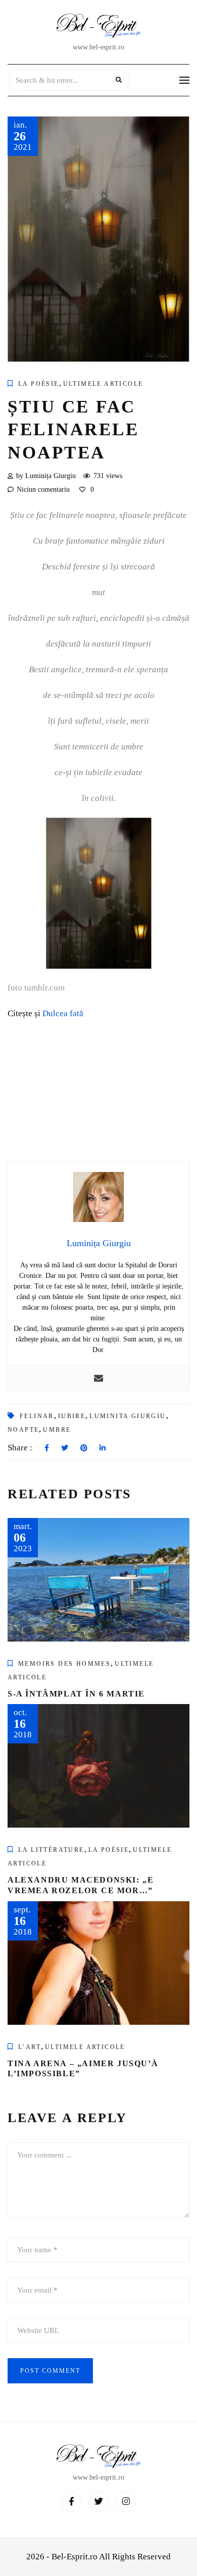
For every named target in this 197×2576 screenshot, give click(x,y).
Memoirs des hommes (64, 1664)
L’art (30, 2047)
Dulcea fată (63, 1013)
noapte (23, 1430)
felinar (37, 1416)
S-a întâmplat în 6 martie (76, 1694)
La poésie (39, 384)
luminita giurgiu (128, 1416)
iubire (72, 1416)
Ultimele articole (103, 384)
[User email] (98, 1378)
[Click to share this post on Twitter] (65, 1448)
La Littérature (51, 1850)
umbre (57, 1430)
